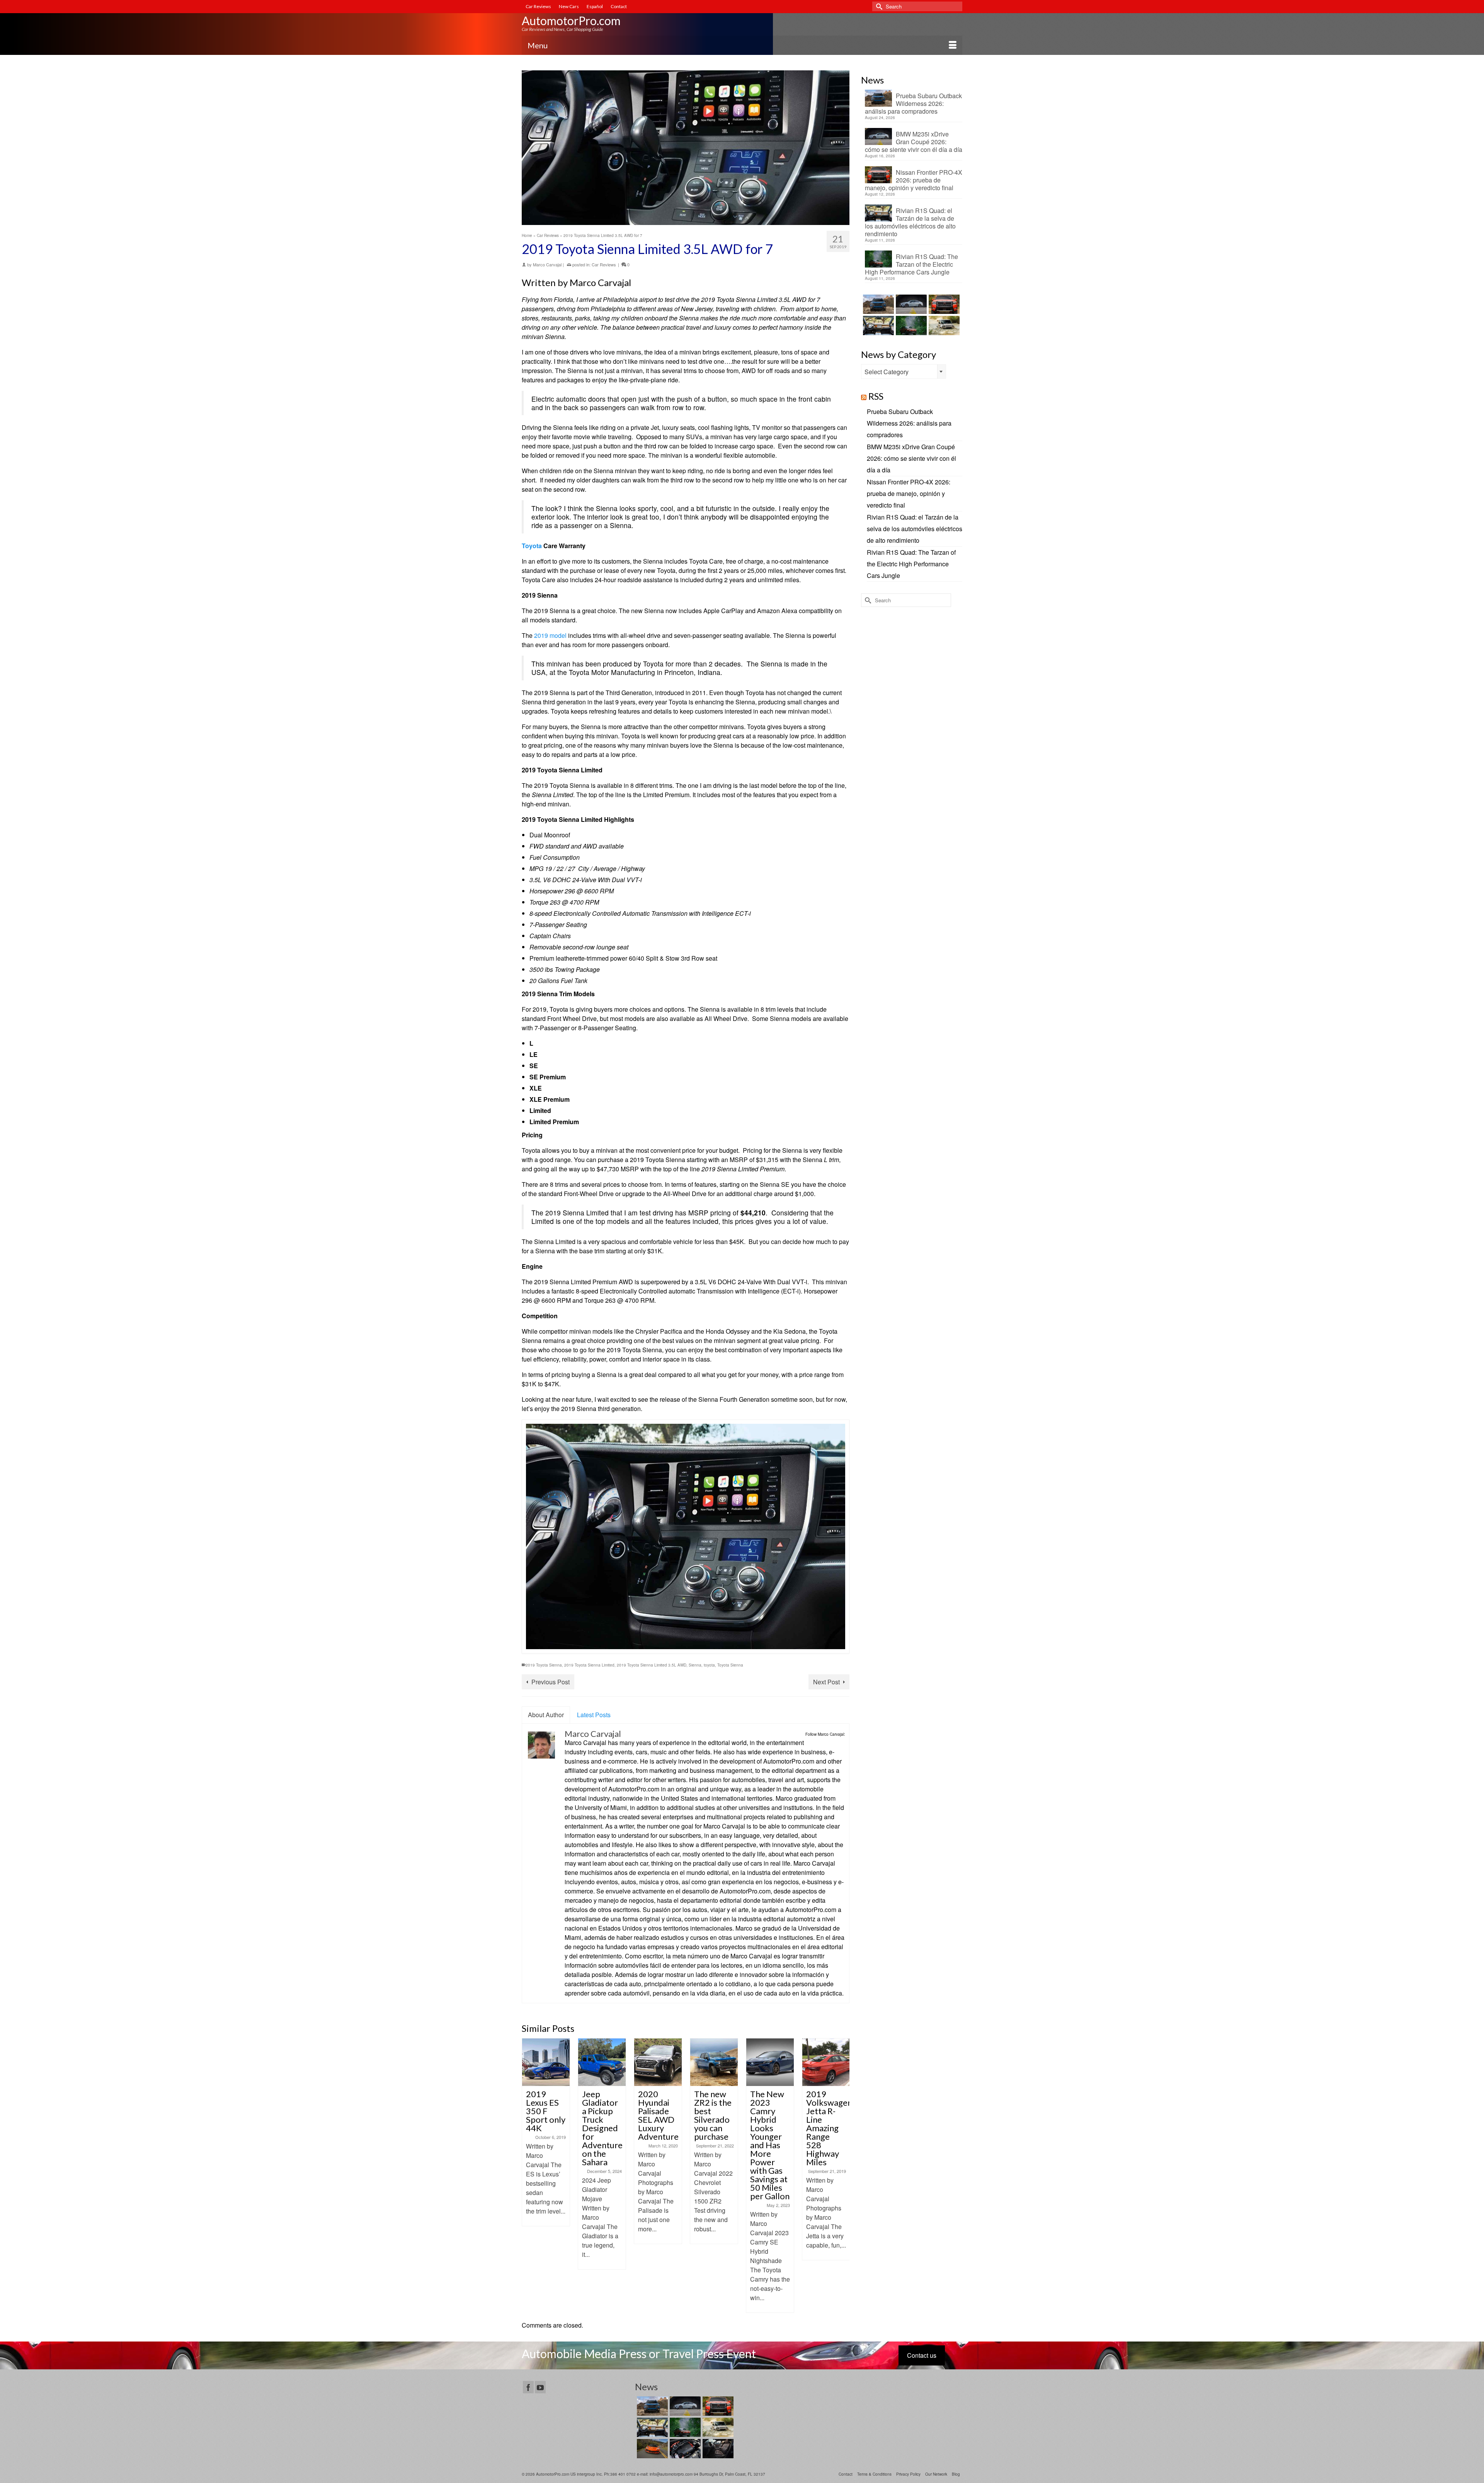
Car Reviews (604, 264)
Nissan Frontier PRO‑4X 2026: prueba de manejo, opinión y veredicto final (914, 180)
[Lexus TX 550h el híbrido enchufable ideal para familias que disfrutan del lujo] (684, 2449)
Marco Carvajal (547, 264)
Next (843, 2175)
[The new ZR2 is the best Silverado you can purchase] (658, 2062)
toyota (709, 1665)
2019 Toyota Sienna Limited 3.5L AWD (652, 1665)
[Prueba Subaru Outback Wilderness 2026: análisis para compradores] (877, 304)
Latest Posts (594, 1715)
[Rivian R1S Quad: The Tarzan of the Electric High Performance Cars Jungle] (910, 325)
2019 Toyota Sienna (544, 1665)
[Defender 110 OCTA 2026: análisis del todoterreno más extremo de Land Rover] (943, 325)
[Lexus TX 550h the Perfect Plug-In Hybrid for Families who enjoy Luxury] (717, 2449)
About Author (546, 1715)
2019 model (550, 635)
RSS (876, 396)
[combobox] (904, 372)
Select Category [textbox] (887, 372)
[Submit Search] (878, 6)
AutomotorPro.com (571, 20)
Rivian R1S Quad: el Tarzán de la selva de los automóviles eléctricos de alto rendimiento (910, 222)
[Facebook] (528, 2387)
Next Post (826, 1682)
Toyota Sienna (730, 1665)
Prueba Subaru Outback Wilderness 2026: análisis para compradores (913, 103)
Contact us (922, 2355)
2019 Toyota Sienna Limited (589, 1665)
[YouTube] (540, 2387)
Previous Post (551, 1682)
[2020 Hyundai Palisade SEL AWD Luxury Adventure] (602, 2062)
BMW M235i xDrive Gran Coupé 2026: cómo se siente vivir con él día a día (914, 141)
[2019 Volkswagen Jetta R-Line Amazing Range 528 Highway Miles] (770, 2062)
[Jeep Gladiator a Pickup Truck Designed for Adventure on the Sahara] (546, 2062)
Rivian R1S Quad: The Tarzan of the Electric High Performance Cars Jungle (911, 264)
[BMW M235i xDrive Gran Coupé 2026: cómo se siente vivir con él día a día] (910, 304)
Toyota (532, 546)
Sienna (695, 1665)
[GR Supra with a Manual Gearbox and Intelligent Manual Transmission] (826, 2062)
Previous (528, 2175)
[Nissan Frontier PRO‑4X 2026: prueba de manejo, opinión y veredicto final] (943, 304)
